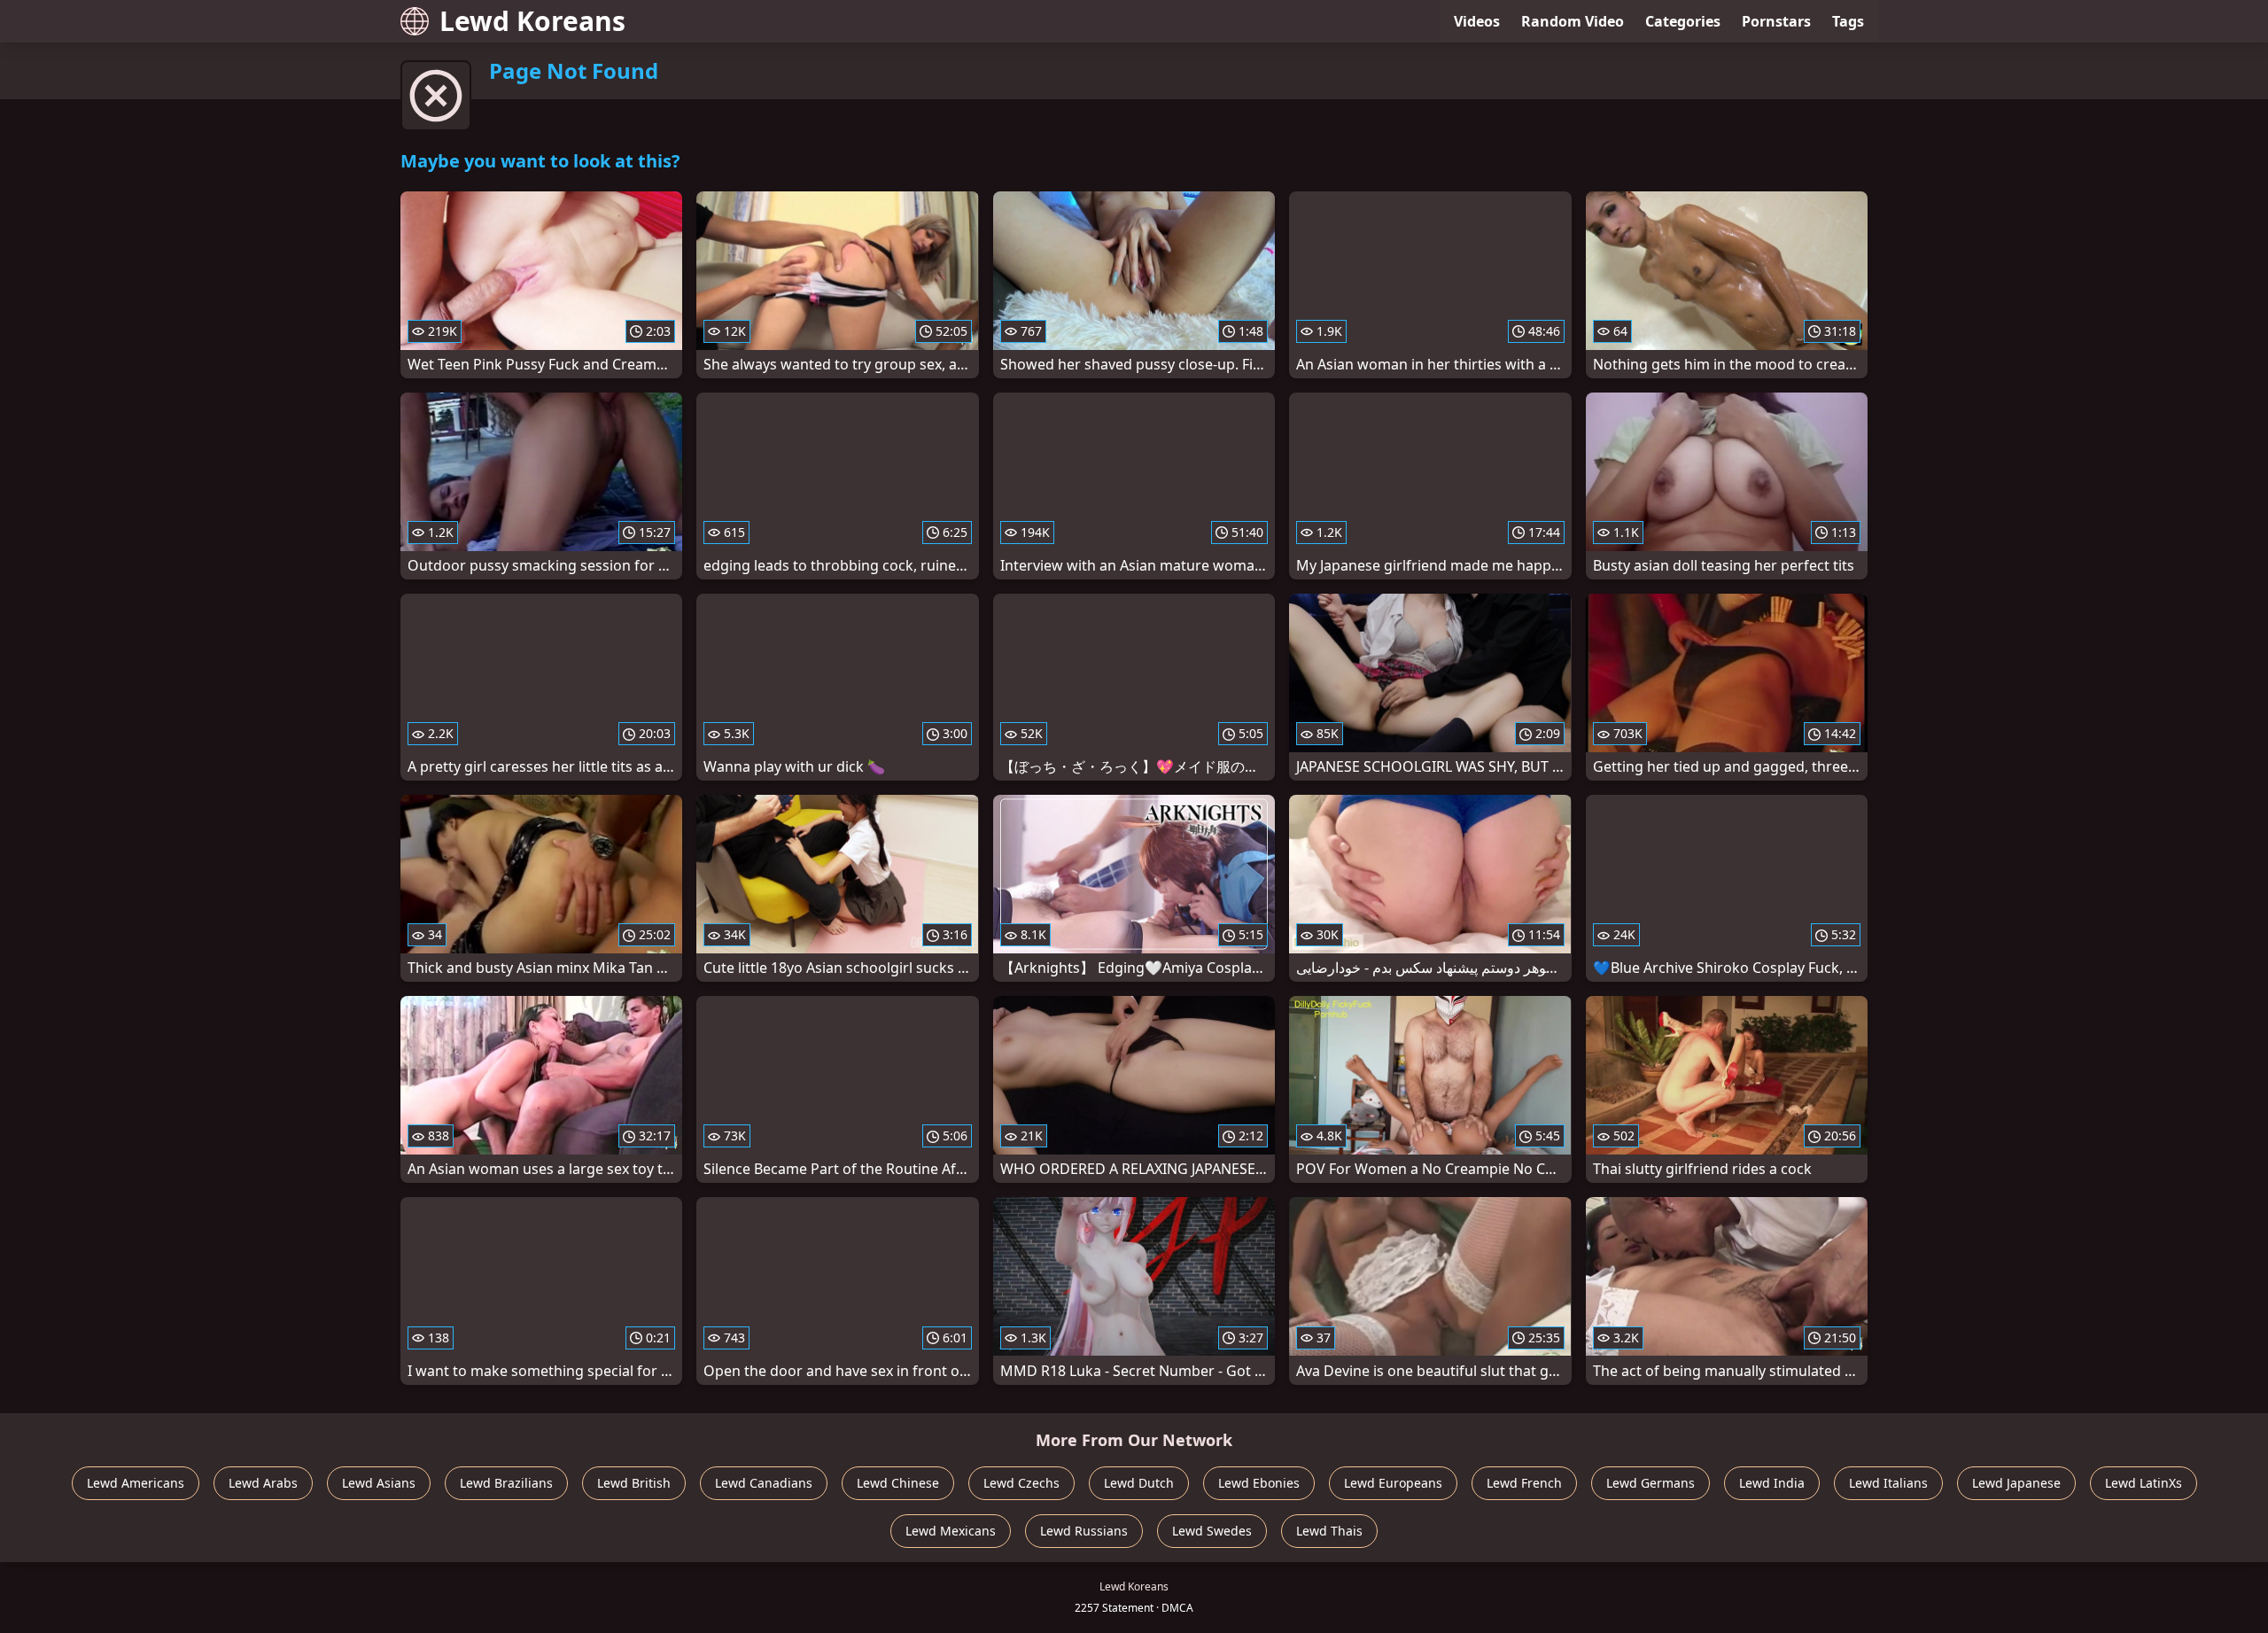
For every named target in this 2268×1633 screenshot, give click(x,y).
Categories (1683, 21)
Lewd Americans (136, 1483)
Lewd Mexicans (951, 1531)
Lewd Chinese (898, 1483)
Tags (1848, 21)
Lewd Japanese (2016, 1483)
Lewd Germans (1651, 1483)
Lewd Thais (1329, 1531)
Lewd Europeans (1393, 1483)
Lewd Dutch (1139, 1483)
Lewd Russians (1084, 1531)
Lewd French (1524, 1483)
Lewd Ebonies (1259, 1483)
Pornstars (1776, 21)
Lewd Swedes (1212, 1531)
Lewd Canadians (764, 1483)
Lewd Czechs (1021, 1483)
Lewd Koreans (532, 21)
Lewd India (1772, 1483)
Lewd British (634, 1483)
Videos (1477, 21)
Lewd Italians (1888, 1483)
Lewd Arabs (263, 1483)
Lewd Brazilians (506, 1483)
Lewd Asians (379, 1483)
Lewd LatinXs (2144, 1483)
